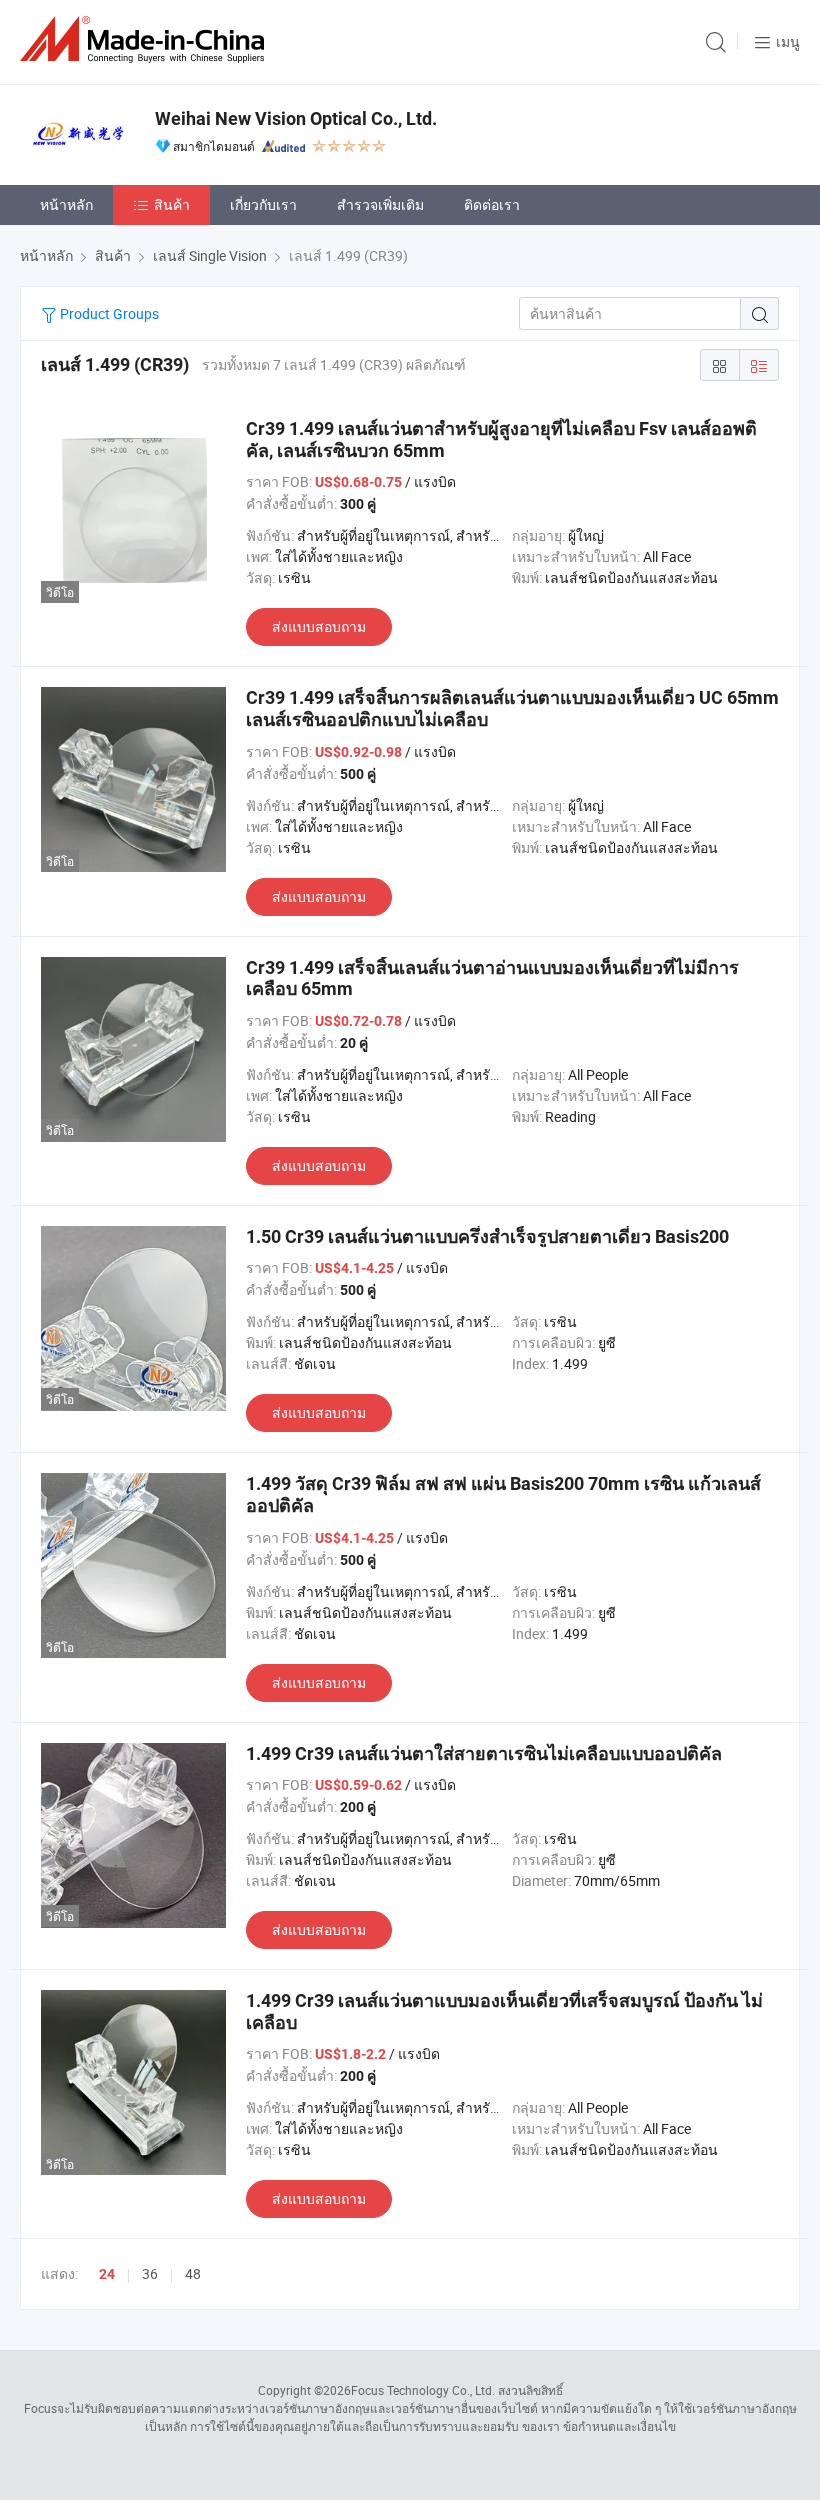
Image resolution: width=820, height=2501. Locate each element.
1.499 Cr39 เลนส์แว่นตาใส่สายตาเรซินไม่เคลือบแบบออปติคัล (484, 1753)
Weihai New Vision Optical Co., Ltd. (296, 118)
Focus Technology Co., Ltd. (423, 2390)
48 (193, 2273)
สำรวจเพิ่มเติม (380, 204)
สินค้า (172, 204)
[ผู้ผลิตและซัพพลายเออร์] (146, 39)
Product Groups (108, 313)
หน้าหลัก (66, 204)
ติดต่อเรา (492, 204)
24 (107, 2274)
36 (150, 2273)
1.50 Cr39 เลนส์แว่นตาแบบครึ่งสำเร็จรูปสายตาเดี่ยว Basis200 (487, 1236)
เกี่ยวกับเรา (263, 204)
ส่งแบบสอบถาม (319, 626)
